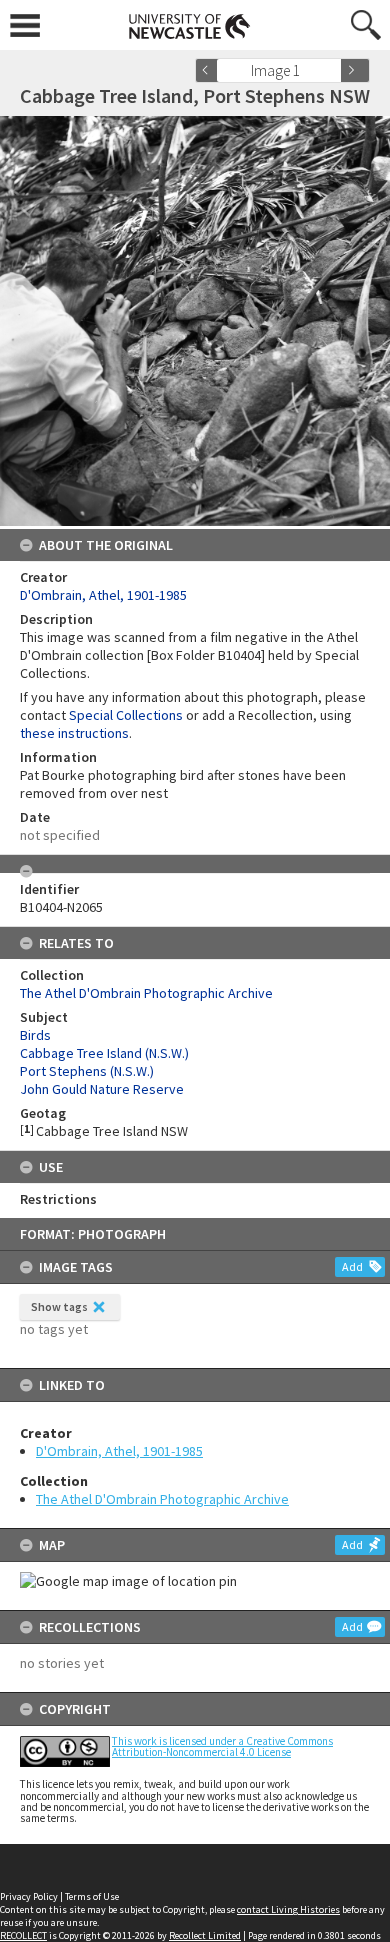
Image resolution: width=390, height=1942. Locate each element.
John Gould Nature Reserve (102, 1089)
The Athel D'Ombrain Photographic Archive (162, 1499)
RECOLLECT (23, 1935)
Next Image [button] (355, 70)
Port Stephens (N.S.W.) (87, 1071)
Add (352, 1266)
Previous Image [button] (210, 70)
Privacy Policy (29, 1896)
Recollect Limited (205, 1935)
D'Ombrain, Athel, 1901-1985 (119, 1451)
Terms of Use (92, 1896)
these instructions (74, 733)
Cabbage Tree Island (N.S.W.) (104, 1053)
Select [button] (332, 70)
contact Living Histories (288, 1909)
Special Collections (126, 715)
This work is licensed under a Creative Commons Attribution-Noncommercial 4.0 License (222, 1746)
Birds (35, 1035)
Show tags (59, 1306)
